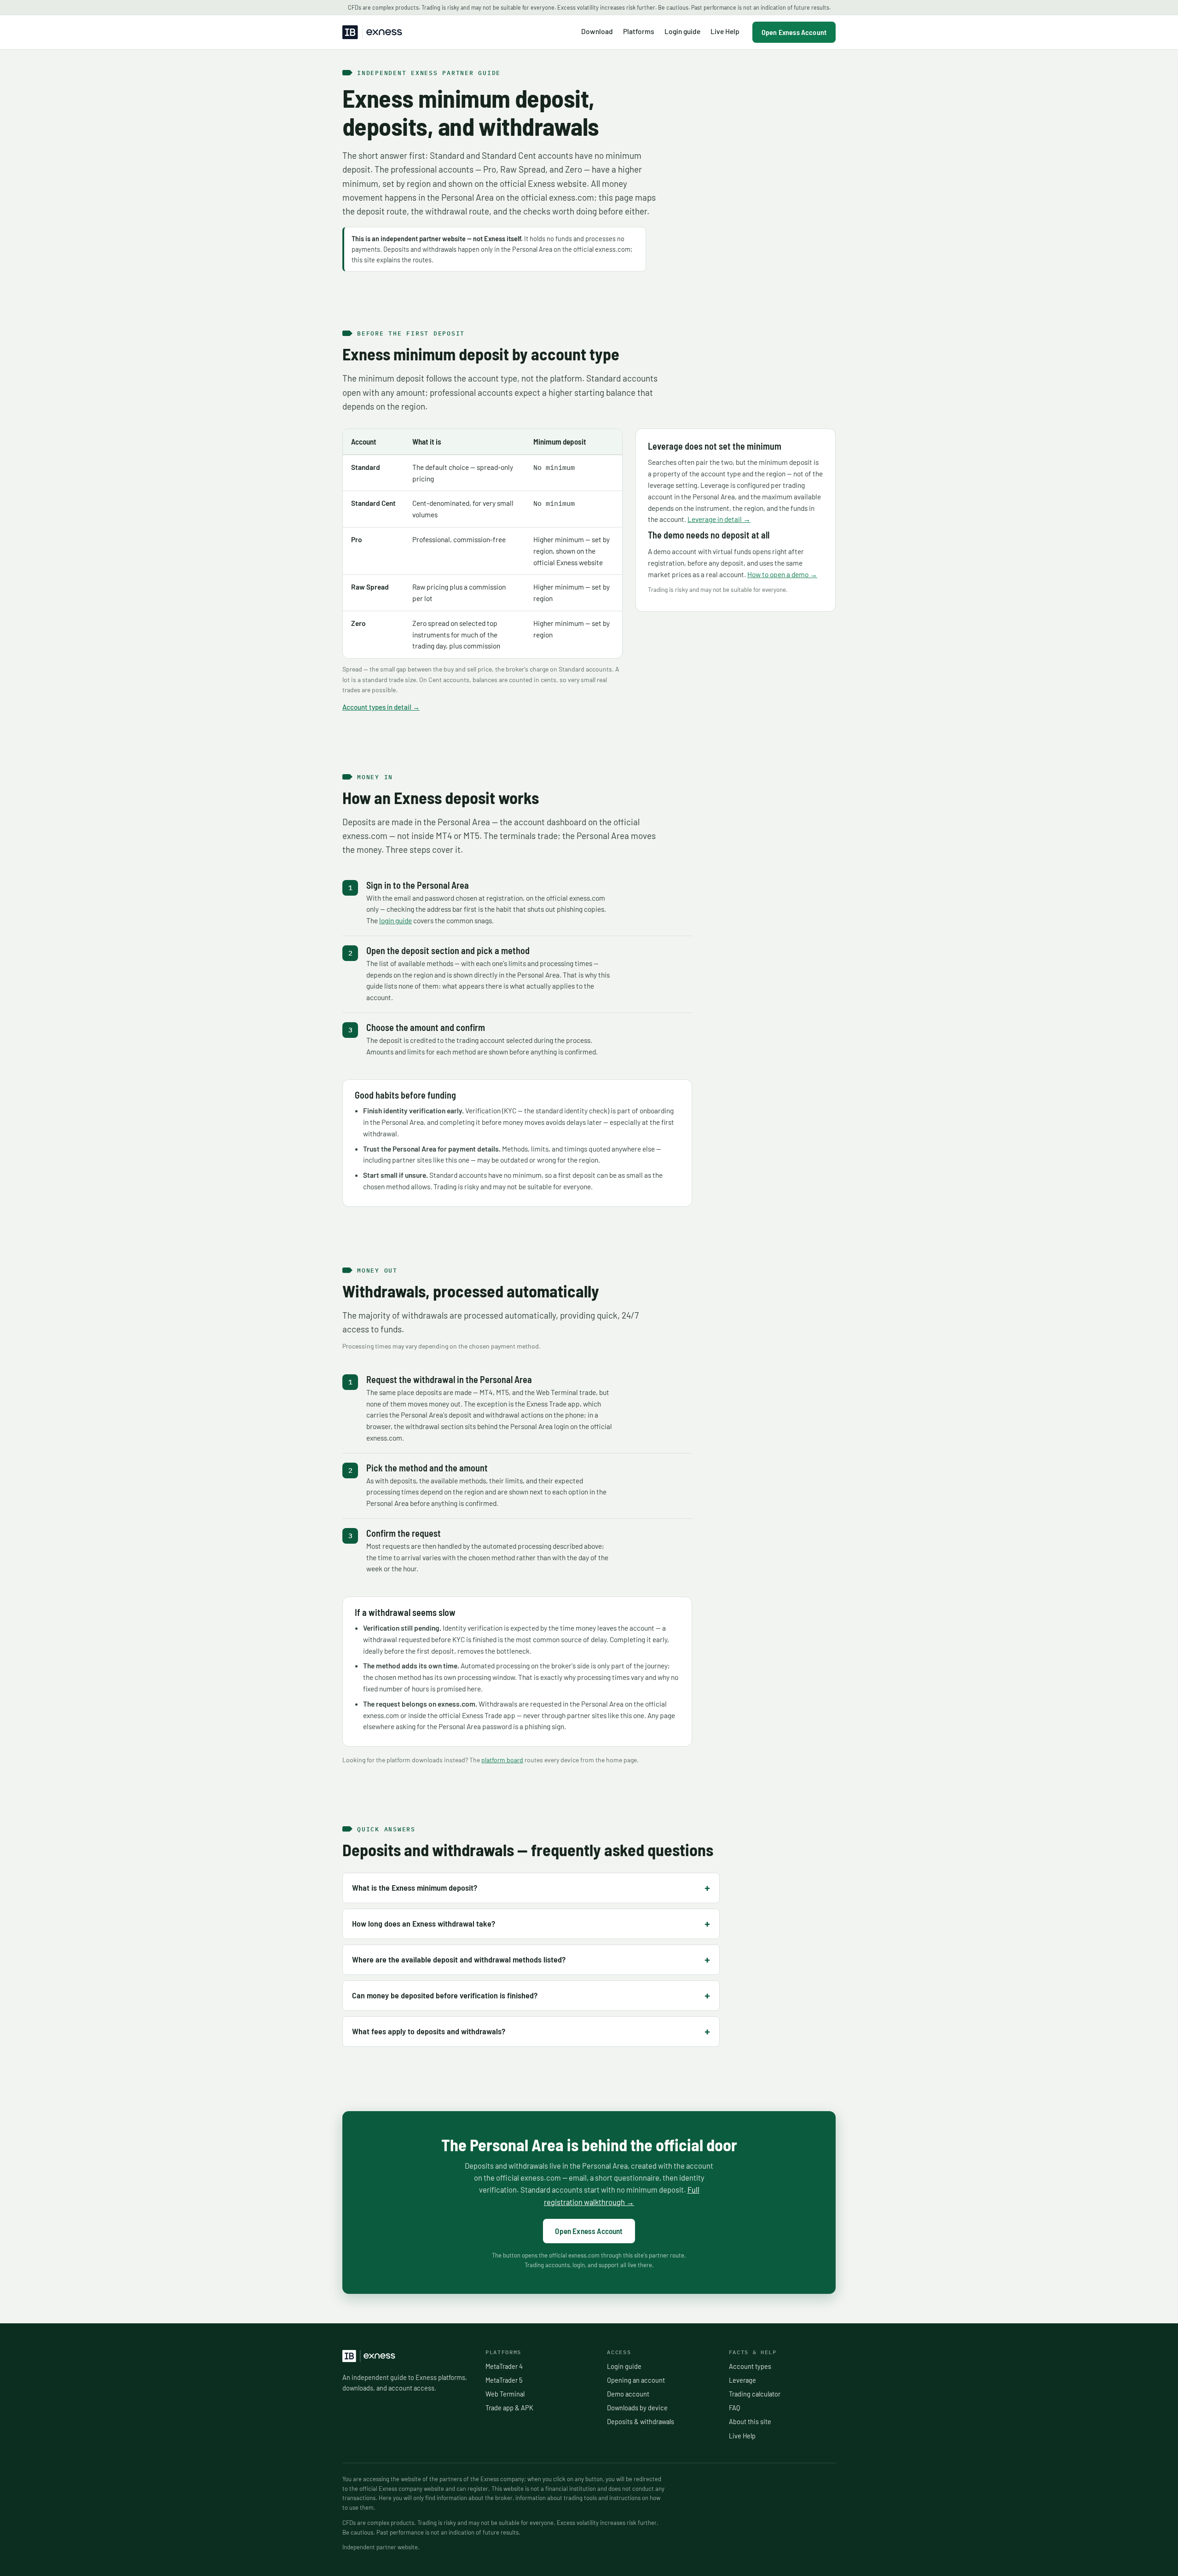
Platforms (639, 31)
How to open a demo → (782, 574)
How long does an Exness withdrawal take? (424, 1923)
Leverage (742, 2380)
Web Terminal (505, 2394)
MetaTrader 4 (504, 2366)
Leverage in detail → (719, 519)
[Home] (372, 32)
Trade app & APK (509, 2408)
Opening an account (636, 2380)
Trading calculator (755, 2394)
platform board (502, 1760)
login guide (396, 920)
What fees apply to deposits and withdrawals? (429, 2031)
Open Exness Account (794, 32)
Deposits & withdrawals (641, 2421)
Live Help (725, 31)
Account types (750, 2366)
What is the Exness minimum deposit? (415, 1887)
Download (597, 31)
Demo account (628, 2394)
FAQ (734, 2408)
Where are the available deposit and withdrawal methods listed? (459, 1959)
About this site (750, 2421)
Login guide (682, 31)
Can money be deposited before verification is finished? (445, 1995)
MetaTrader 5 (504, 2380)
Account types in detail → (381, 707)
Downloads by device (637, 2408)
